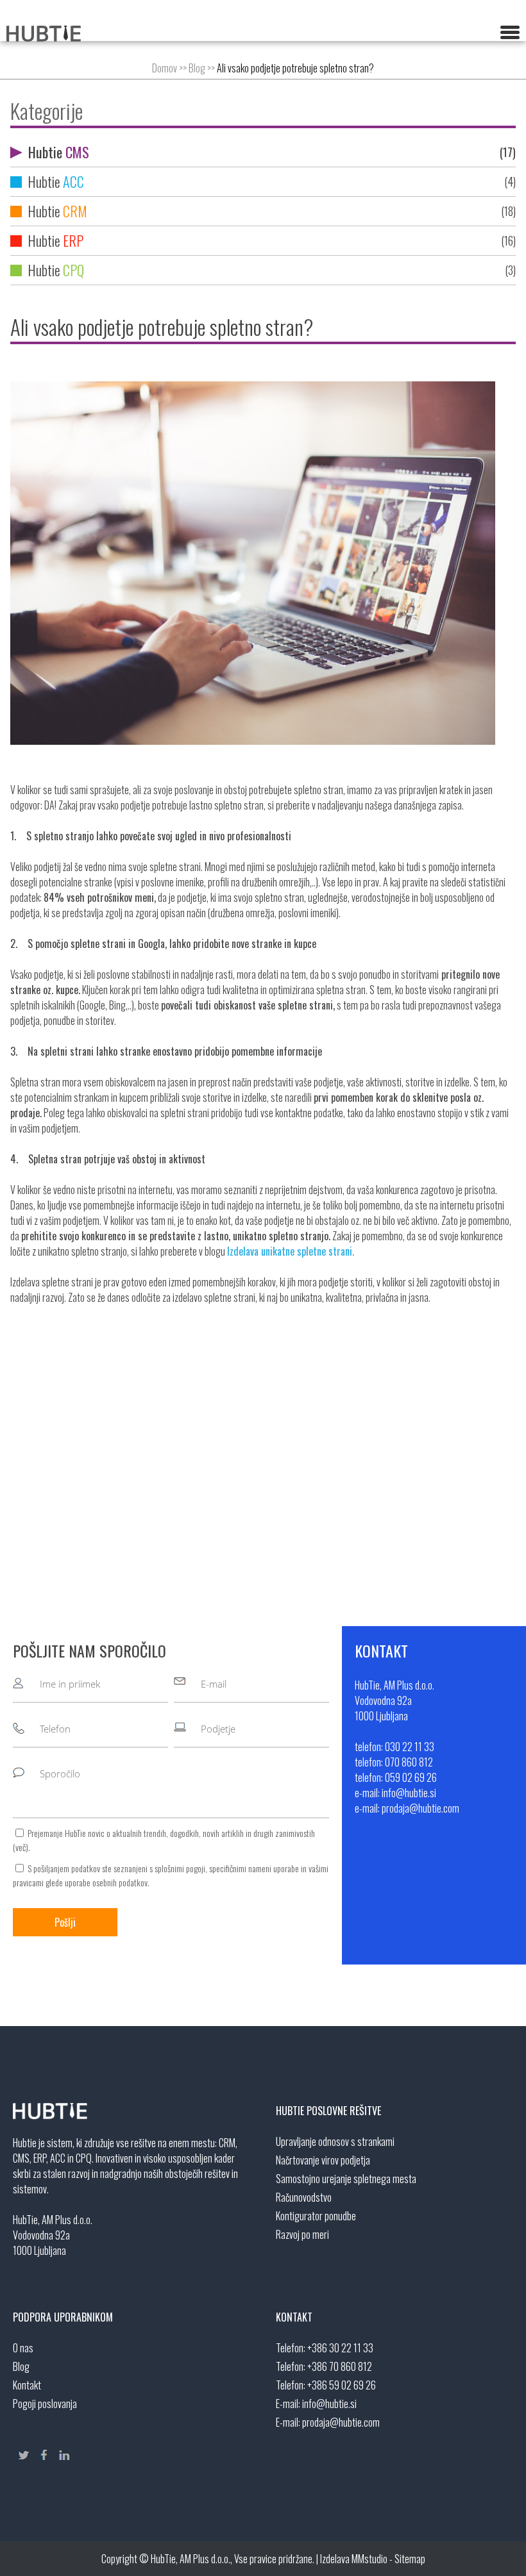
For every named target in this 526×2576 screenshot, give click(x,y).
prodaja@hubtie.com (341, 2422)
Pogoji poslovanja (45, 2404)
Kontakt (27, 2385)
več (21, 1847)
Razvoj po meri (302, 2234)
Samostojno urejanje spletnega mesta (346, 2179)
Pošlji (65, 1922)
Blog (197, 68)
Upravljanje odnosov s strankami (335, 2141)
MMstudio (369, 2559)
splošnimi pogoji (180, 1868)
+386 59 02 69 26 (342, 2385)
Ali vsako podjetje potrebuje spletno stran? (295, 68)
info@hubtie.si (329, 2404)
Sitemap (410, 2559)
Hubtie (270, 152)
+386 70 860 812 (340, 2366)
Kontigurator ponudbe (316, 2216)
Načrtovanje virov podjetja (323, 2160)
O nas (23, 2348)
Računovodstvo (304, 2197)
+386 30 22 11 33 (340, 2348)
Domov (165, 68)
